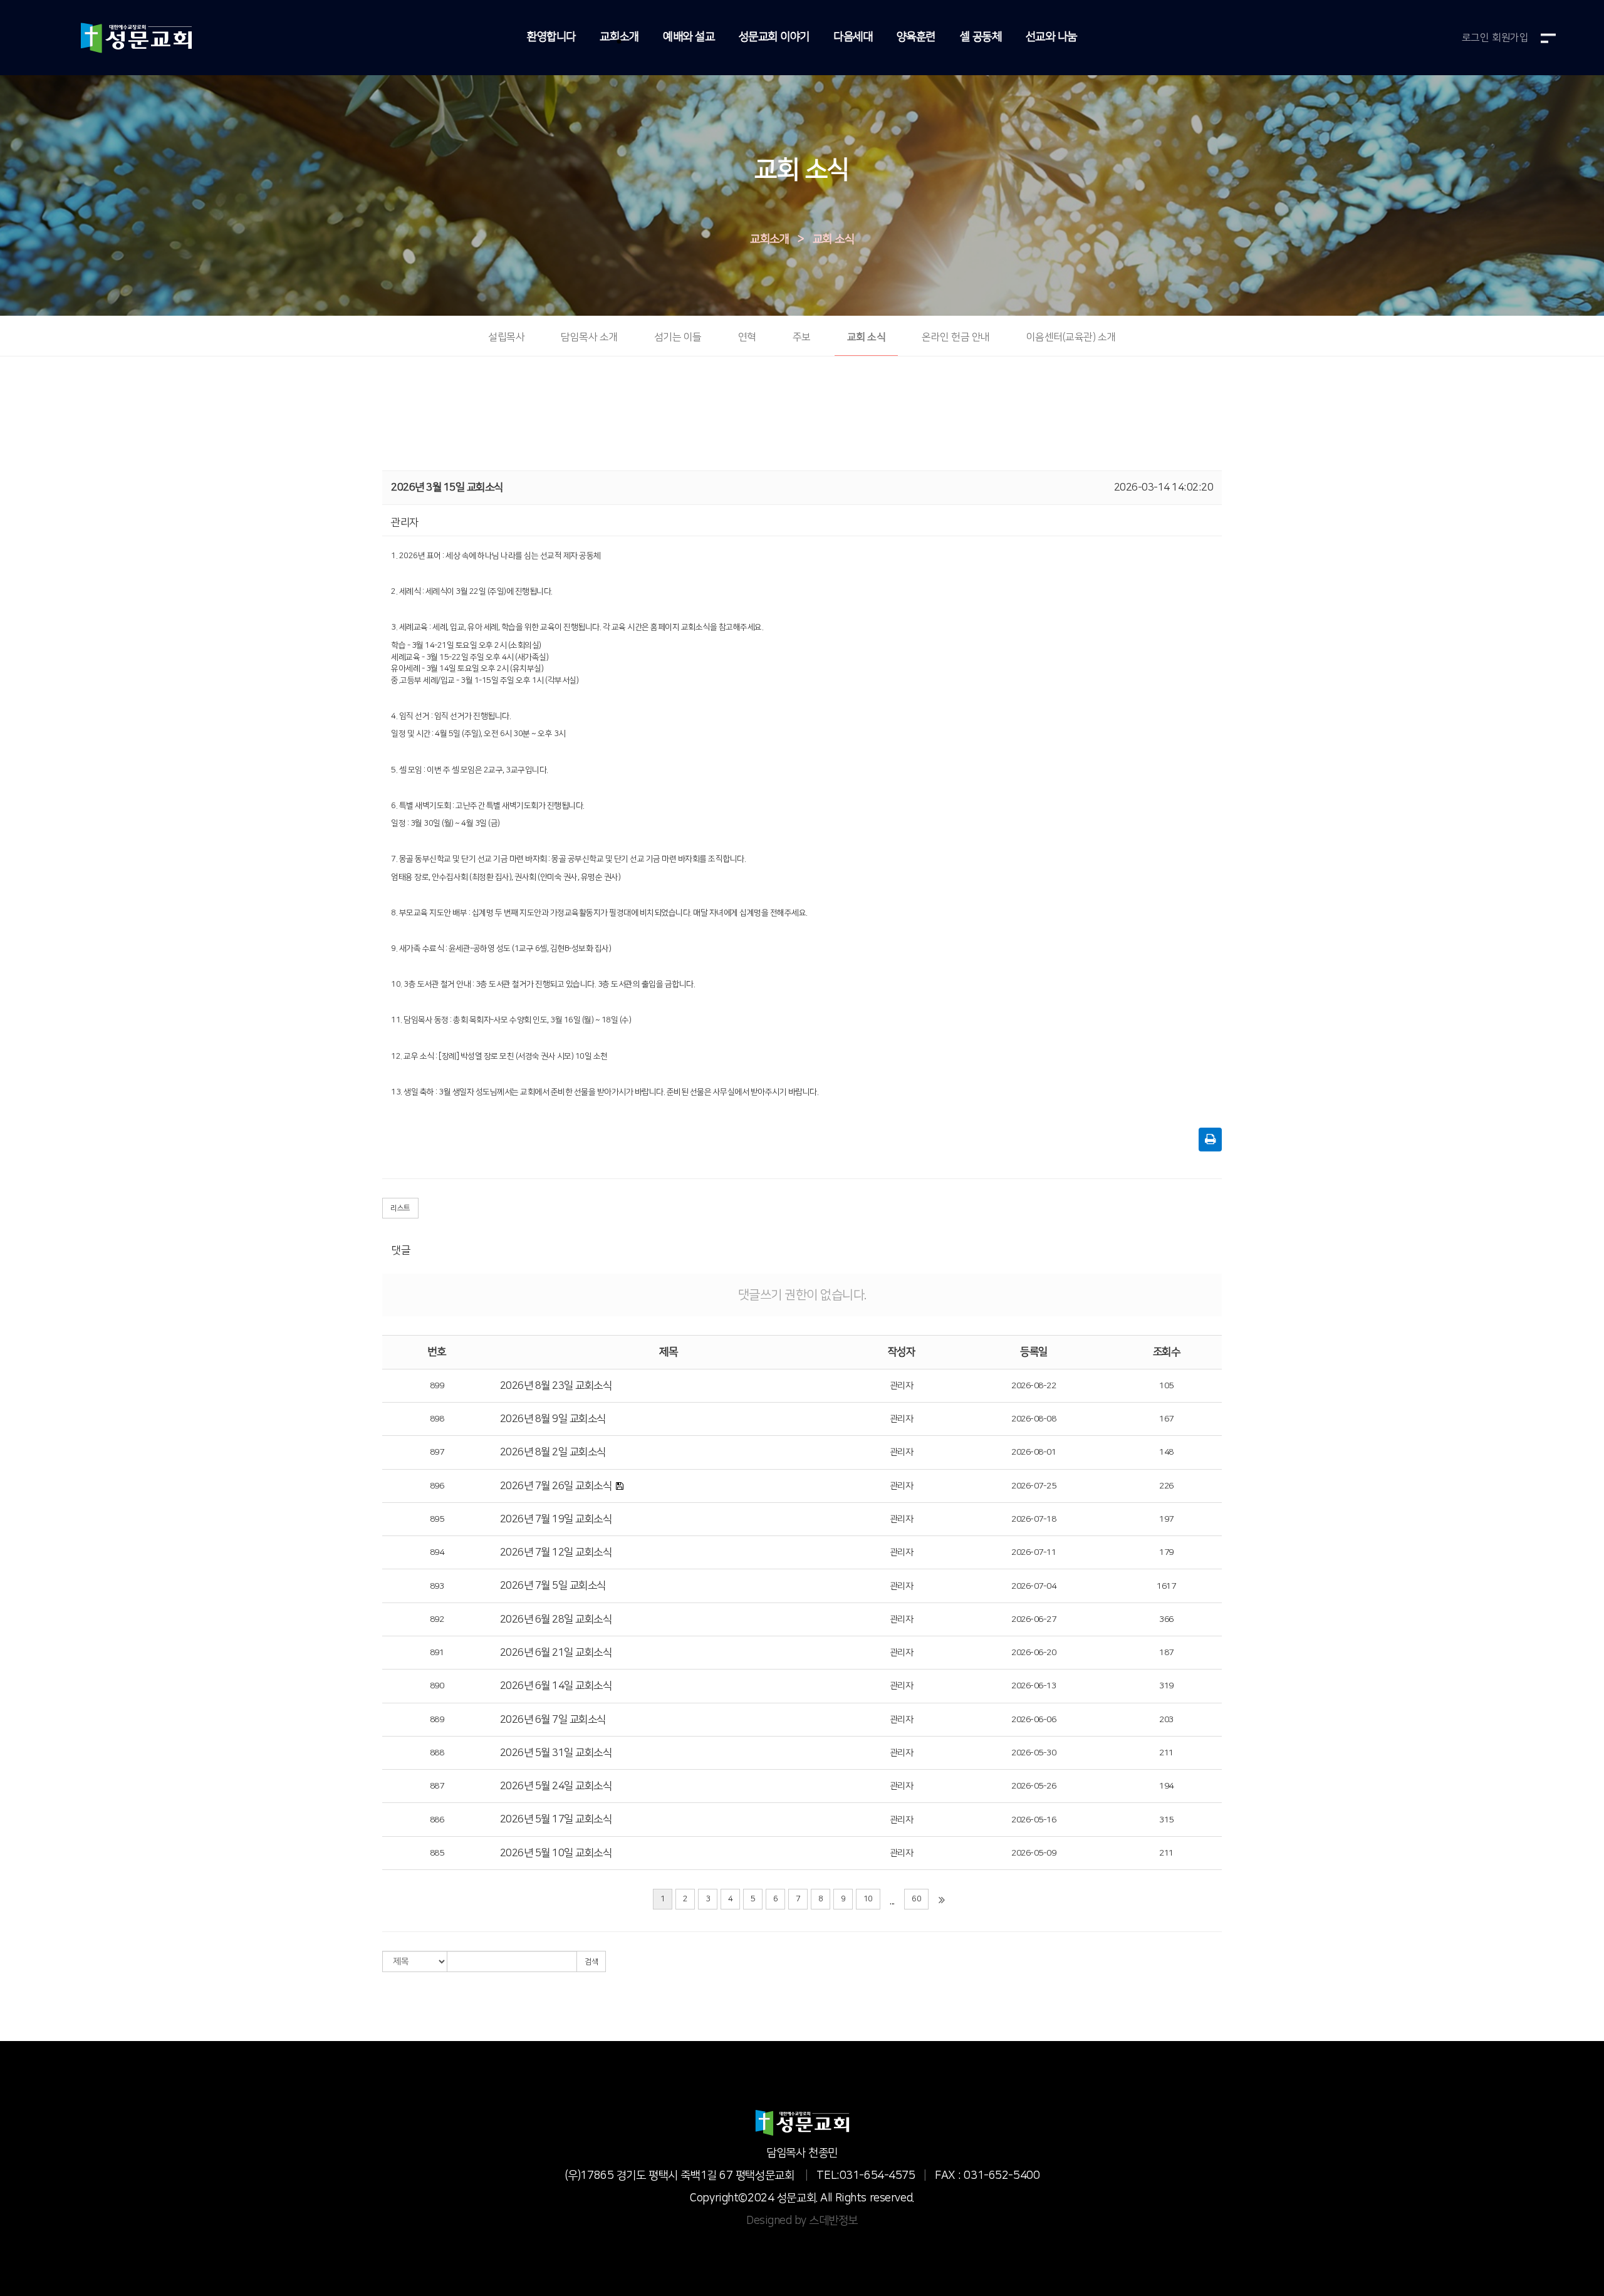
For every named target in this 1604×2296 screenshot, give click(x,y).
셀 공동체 (981, 37)
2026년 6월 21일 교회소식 (556, 1653)
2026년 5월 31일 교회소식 (556, 1753)
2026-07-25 (1034, 1486)
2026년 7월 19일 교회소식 (556, 1519)
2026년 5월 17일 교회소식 (556, 1819)
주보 (802, 337)
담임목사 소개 (589, 337)
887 (437, 1786)
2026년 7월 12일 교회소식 (556, 1552)
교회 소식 (834, 239)
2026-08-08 (1034, 1419)
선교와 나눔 (1051, 37)
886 (437, 1820)
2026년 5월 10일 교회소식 (556, 1853)
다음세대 (853, 37)
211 (1166, 1753)
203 (1166, 1720)
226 (1166, 1486)
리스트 (400, 1208)
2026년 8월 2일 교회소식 (553, 1452)
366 (1166, 1619)
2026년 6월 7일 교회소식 (553, 1720)
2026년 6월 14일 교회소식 (556, 1686)
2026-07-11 (1034, 1552)
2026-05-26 (1034, 1786)
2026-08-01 (1034, 1452)
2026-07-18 (1034, 1519)
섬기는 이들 (678, 337)
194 (1166, 1786)
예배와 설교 (689, 37)
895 (437, 1519)
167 (1166, 1419)
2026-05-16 (1034, 1820)
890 (437, 1686)
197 (1166, 1519)
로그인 (1476, 38)
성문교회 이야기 (774, 37)
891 (437, 1653)
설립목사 (506, 337)
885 (437, 1853)
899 (437, 1386)
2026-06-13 (1034, 1686)
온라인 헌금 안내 (956, 337)
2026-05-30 (1034, 1753)
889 (437, 1720)
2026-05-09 (1034, 1853)
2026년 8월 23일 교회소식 (556, 1386)
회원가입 (1510, 38)
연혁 (747, 337)
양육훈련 (916, 37)
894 (437, 1552)
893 (437, 1586)
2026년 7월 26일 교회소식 (556, 1486)
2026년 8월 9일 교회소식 (553, 1419)
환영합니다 (551, 37)
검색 (591, 1962)
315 (1166, 1820)
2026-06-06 (1034, 1720)
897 (437, 1452)
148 (1166, 1452)
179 (1166, 1552)
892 (437, 1619)
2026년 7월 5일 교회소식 (553, 1586)
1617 (1166, 1586)
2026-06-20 (1034, 1653)
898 (437, 1419)
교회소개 (619, 37)
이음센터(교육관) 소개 (1071, 337)
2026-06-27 (1034, 1619)
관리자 (902, 1386)
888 (437, 1753)
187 (1166, 1653)
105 (1166, 1386)
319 (1166, 1686)
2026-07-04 (1034, 1586)
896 (437, 1486)
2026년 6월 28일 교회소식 (556, 1619)
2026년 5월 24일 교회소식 (556, 1786)
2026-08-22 (1034, 1386)
